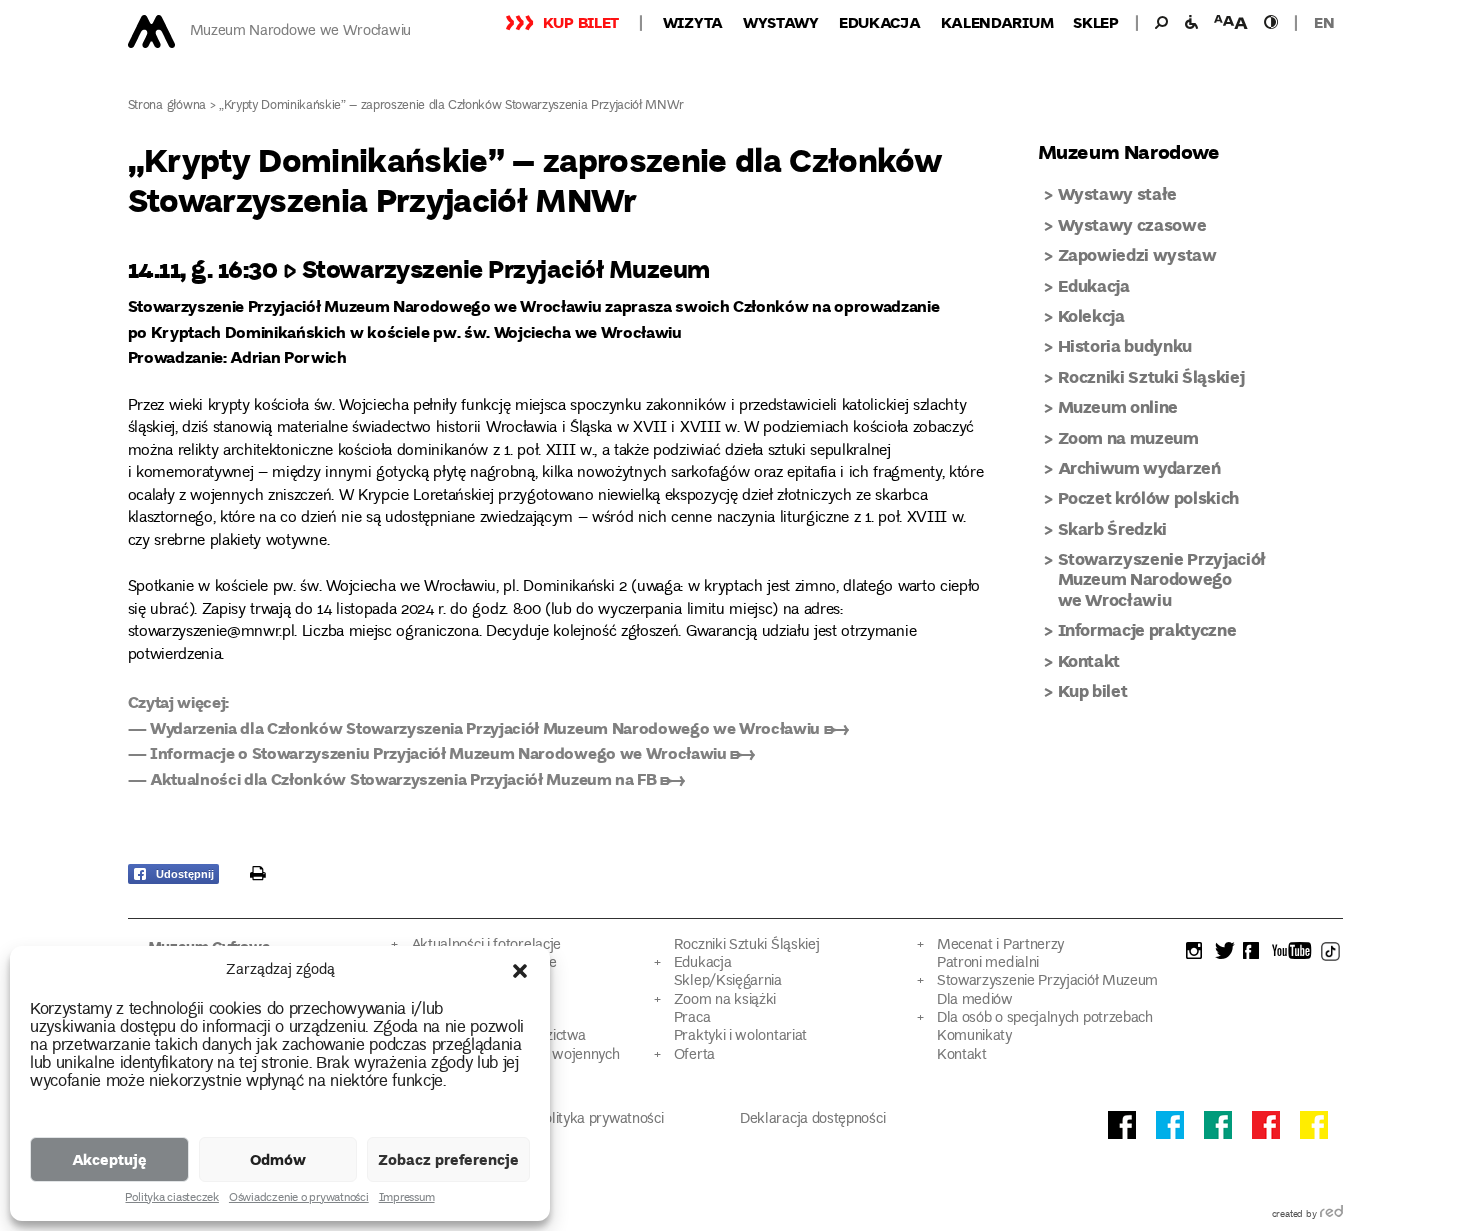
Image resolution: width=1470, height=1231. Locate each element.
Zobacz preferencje (448, 1159)
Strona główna (167, 106)
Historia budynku (1125, 345)
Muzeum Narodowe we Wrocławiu (300, 31)
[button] (520, 971)
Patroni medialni (988, 963)
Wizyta (693, 22)
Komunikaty (974, 1036)
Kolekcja (1091, 315)
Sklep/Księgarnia (728, 981)
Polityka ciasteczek (171, 1199)
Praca (692, 1018)
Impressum (407, 1199)
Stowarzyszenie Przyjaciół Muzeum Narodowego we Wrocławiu (1162, 579)
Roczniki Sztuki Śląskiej (1151, 376)
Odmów (278, 1159)
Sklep (1096, 22)
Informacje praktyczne (1147, 629)
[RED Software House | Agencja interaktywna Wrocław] (1331, 1215)
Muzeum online (1118, 406)
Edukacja (880, 22)
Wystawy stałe (1118, 193)
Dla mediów (975, 1000)
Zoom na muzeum (1128, 437)
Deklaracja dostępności (812, 1119)
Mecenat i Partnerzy (1000, 945)
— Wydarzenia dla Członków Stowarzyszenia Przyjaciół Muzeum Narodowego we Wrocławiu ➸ (488, 727)
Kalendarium (997, 22)
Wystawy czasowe (1132, 224)
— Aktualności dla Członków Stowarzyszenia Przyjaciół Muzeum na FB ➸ (406, 778)
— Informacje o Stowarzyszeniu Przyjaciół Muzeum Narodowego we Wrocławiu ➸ (442, 752)
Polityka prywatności (600, 1119)
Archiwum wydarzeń (1139, 467)
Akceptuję (109, 1159)
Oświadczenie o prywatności (299, 1199)
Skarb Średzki (1113, 528)
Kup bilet (581, 22)
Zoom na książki (725, 1000)
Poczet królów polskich (1149, 497)
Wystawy (781, 22)
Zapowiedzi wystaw (1137, 254)
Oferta (694, 1055)
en (1324, 22)
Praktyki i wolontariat (740, 1036)
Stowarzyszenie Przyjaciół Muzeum (1047, 981)
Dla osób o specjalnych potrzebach (1045, 1018)
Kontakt (1089, 660)
